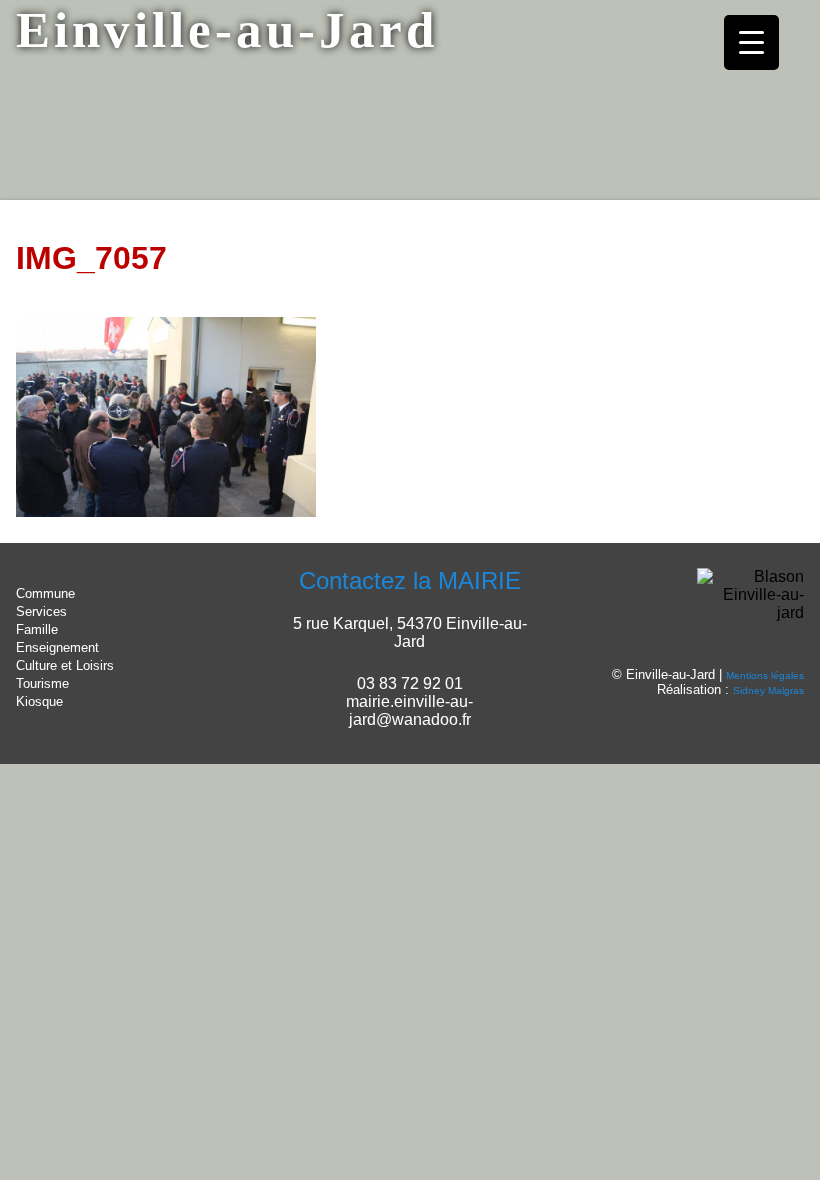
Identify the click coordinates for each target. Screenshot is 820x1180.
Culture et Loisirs (65, 665)
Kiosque (39, 701)
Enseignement (57, 647)
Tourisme (42, 683)
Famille (37, 629)
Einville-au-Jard (227, 29)
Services (41, 611)
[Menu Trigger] (751, 42)
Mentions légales (765, 675)
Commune (45, 593)
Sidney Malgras (768, 690)
